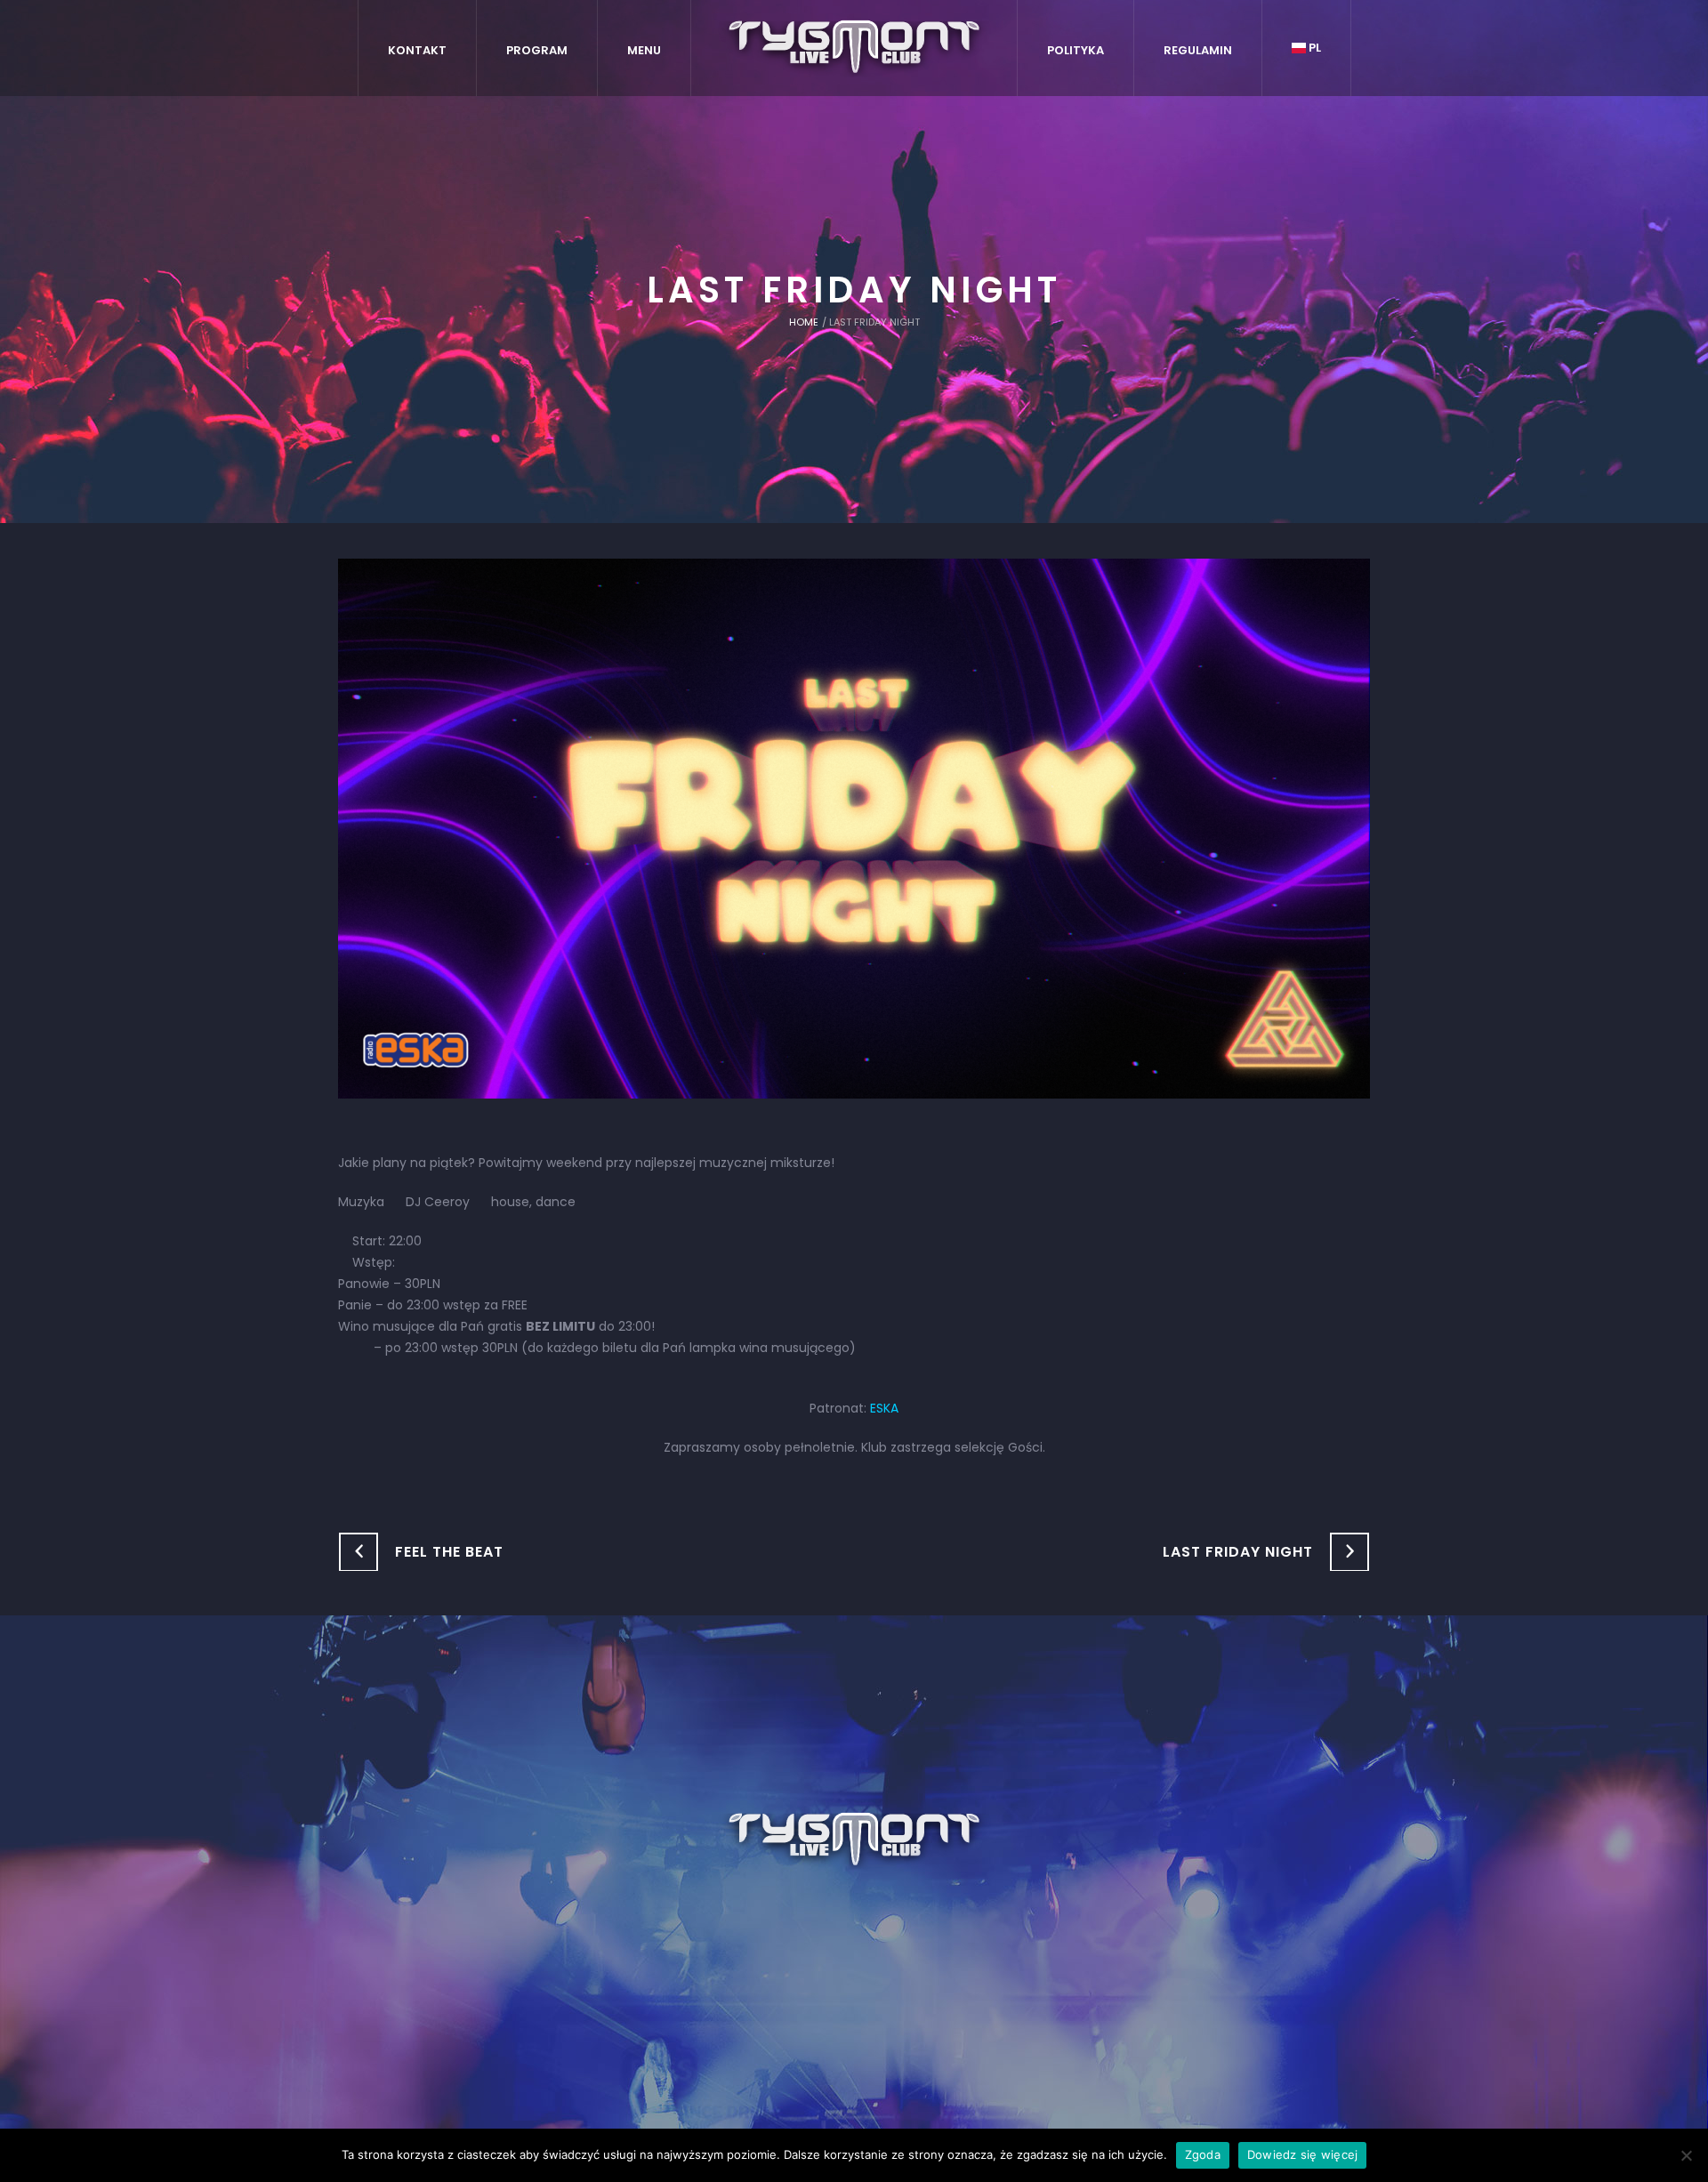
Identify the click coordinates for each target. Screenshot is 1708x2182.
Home (804, 322)
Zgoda (1203, 2154)
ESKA (884, 1408)
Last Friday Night (1238, 1552)
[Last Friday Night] (854, 827)
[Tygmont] (854, 1840)
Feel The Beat (449, 1552)
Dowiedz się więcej (1303, 2154)
